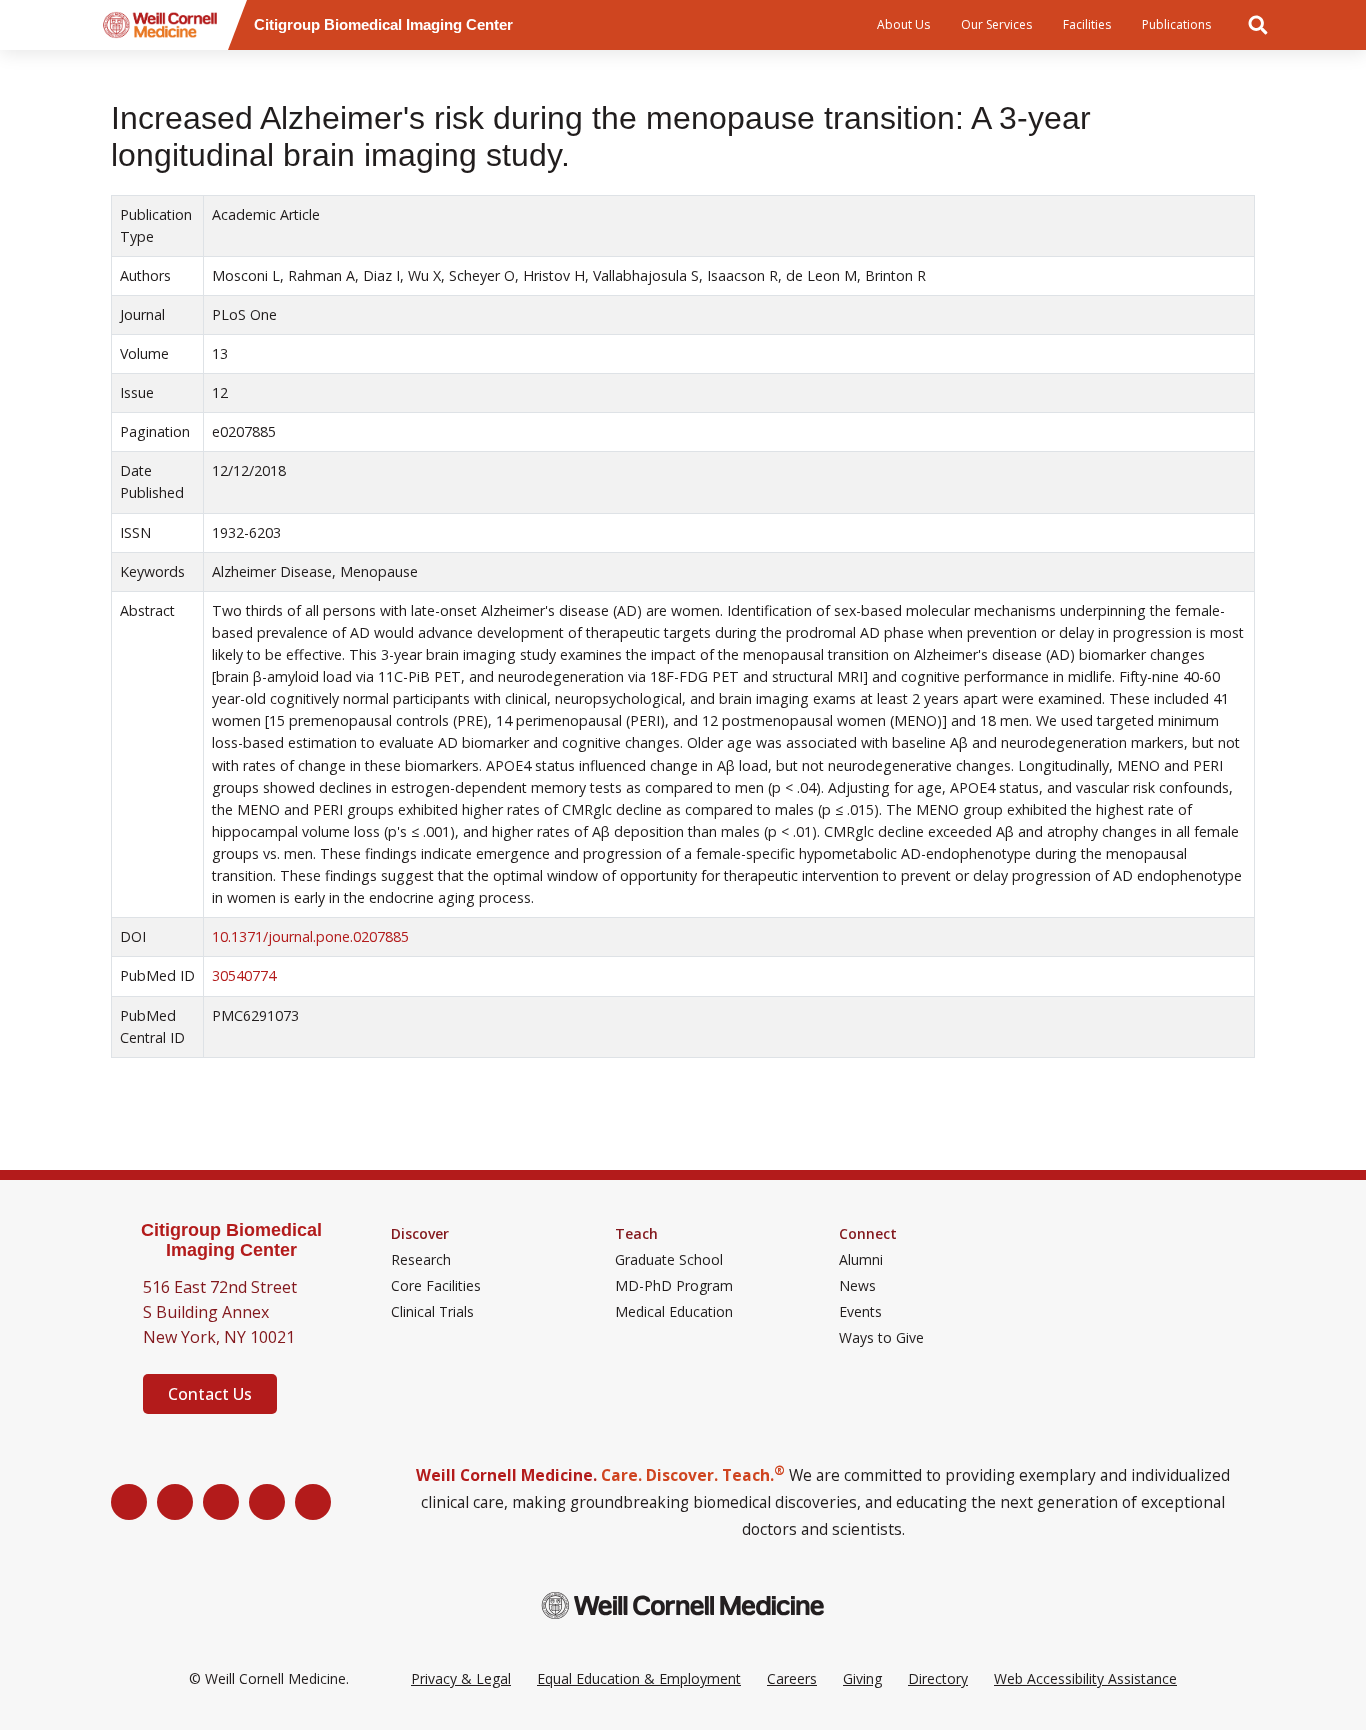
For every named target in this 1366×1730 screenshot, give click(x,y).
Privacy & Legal (461, 1678)
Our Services (996, 24)
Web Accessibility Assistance (1085, 1678)
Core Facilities (436, 1286)
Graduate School (669, 1260)
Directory (938, 1678)
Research (421, 1260)
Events (860, 1312)
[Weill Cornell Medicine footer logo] (683, 1605)
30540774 (244, 975)
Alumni (861, 1260)
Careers (792, 1678)
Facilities (1087, 24)
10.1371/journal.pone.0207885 (310, 936)
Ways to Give (881, 1338)
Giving (862, 1678)
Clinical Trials (432, 1312)
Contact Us (210, 1394)
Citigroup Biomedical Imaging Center (231, 1240)
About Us (903, 24)
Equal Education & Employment (639, 1678)
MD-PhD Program (674, 1286)
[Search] (1258, 25)
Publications (1176, 24)
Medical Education (674, 1312)
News (857, 1286)
